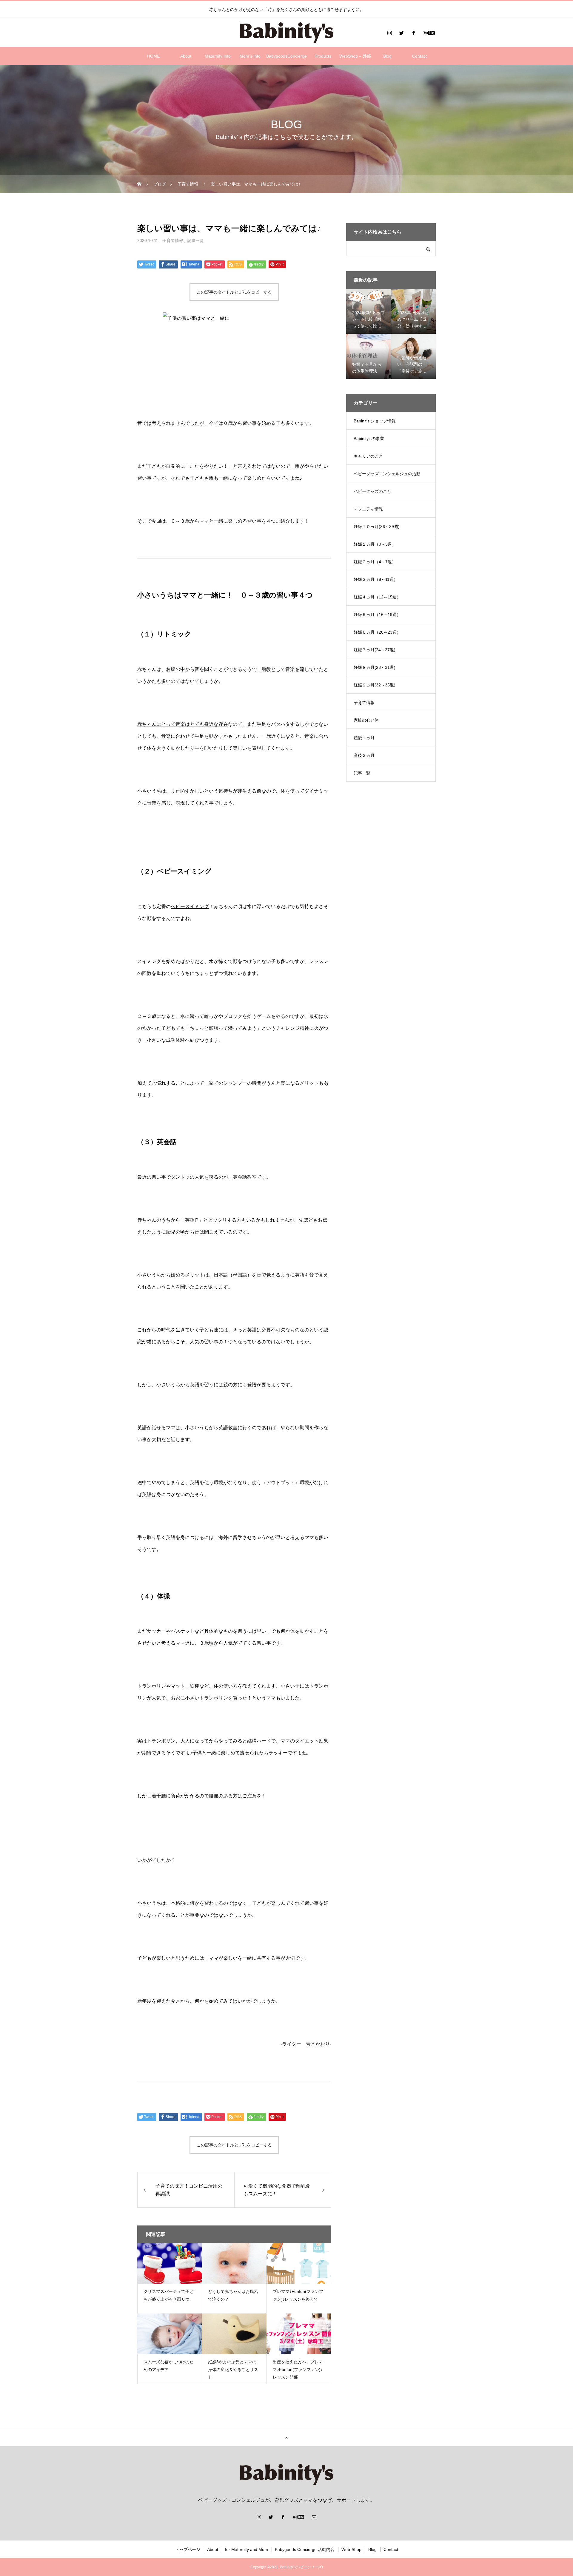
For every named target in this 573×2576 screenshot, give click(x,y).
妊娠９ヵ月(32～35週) (375, 685)
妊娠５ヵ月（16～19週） (377, 615)
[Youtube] (429, 33)
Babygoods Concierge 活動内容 (305, 2549)
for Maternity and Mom (247, 2549)
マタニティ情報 (368, 509)
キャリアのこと (368, 456)
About (186, 56)
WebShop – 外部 (355, 56)
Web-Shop (351, 2549)
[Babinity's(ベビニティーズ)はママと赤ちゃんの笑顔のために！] (286, 33)
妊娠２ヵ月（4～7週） (375, 562)
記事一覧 (195, 240)
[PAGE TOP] (286, 2438)
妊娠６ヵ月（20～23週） (377, 632)
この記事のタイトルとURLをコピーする (234, 292)
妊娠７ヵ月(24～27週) (375, 650)
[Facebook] (413, 33)
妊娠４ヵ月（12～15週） (377, 597)
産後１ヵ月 (364, 738)
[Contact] (314, 2517)
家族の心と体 (366, 720)
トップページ (188, 2549)
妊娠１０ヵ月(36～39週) (377, 527)
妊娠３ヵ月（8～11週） (376, 579)
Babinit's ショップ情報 (375, 421)
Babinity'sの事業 (369, 439)
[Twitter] (401, 33)
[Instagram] (389, 33)
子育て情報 (173, 240)
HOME (153, 56)
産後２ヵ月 (364, 755)
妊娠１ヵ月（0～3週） (375, 544)
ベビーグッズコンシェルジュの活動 (387, 474)
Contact (419, 56)
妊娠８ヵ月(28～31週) (375, 667)
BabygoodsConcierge (286, 56)
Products (323, 56)
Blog (387, 56)
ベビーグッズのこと (372, 491)
